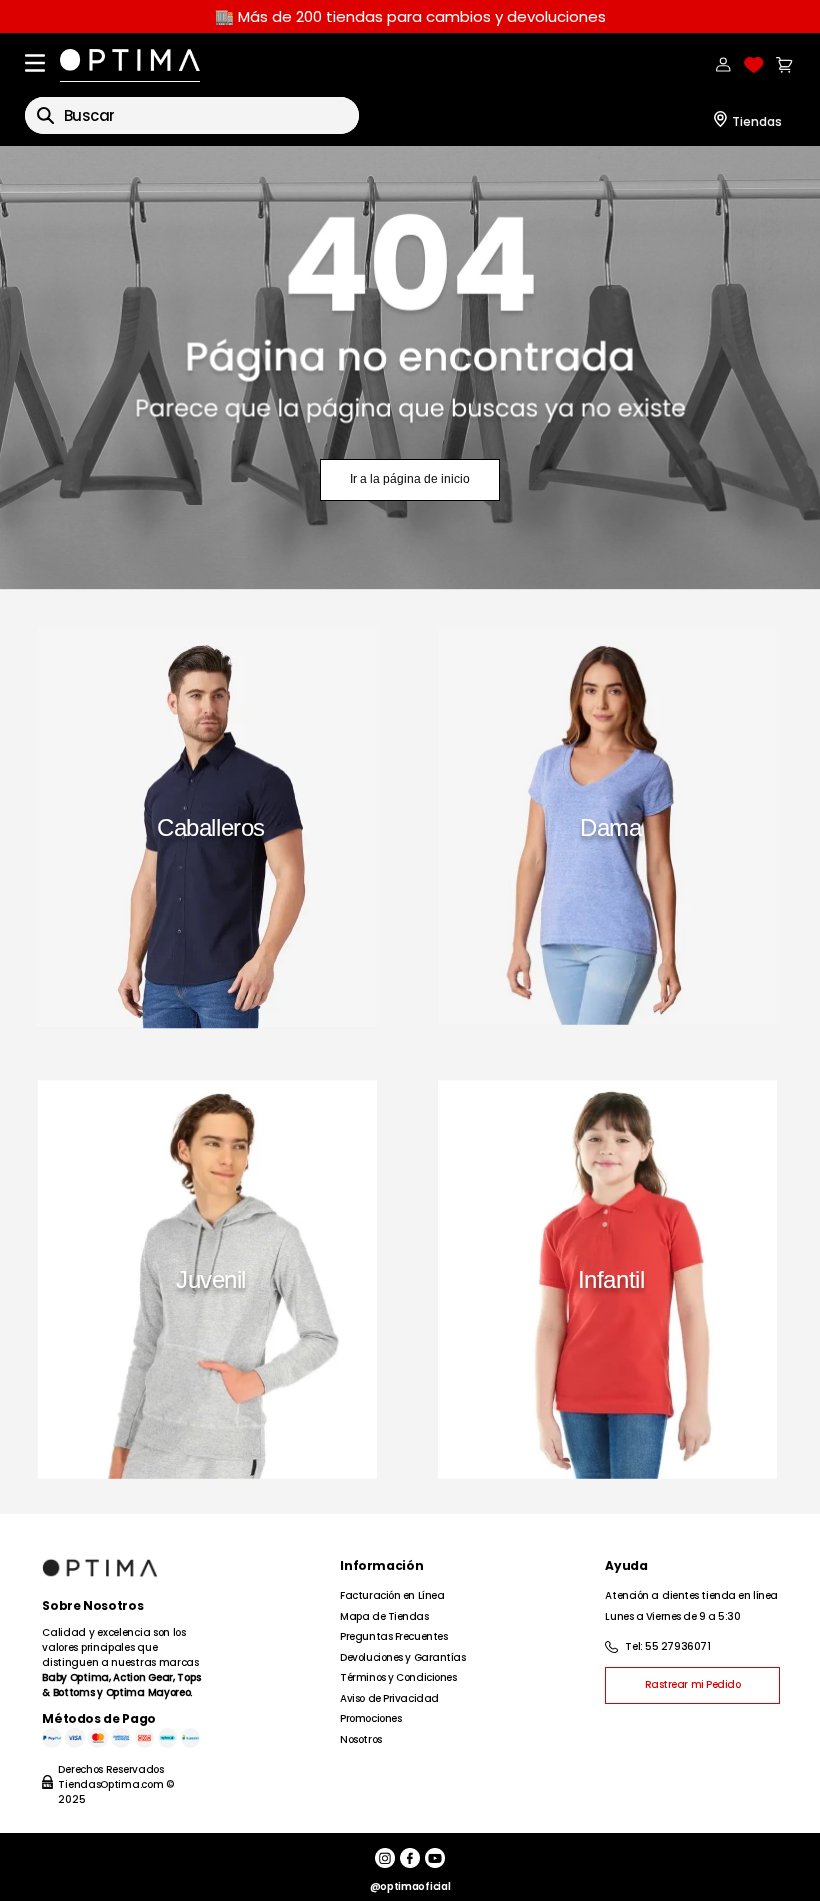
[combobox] (192, 115)
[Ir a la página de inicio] (410, 368)
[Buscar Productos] (45, 115)
